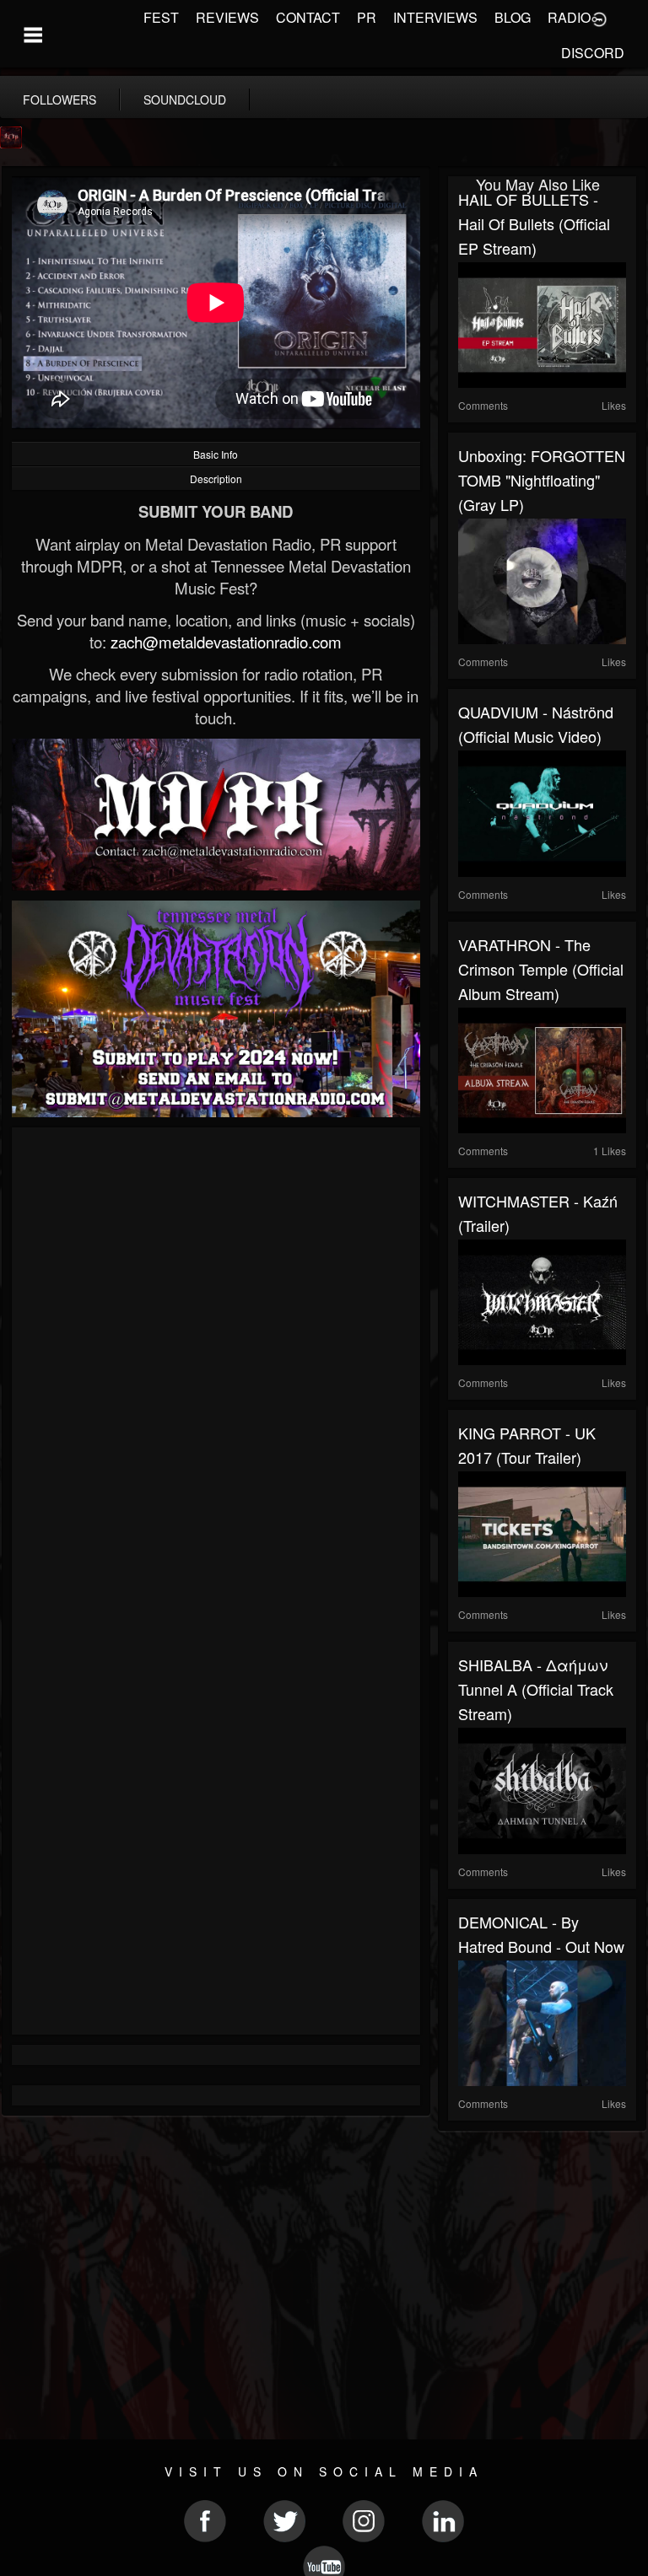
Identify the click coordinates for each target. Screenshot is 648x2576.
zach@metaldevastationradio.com (226, 642)
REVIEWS (227, 17)
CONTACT (308, 17)
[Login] (599, 18)
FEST (161, 17)
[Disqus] (216, 1363)
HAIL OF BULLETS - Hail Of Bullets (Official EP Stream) (534, 223)
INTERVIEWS (435, 17)
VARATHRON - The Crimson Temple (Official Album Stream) (541, 969)
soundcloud (185, 99)
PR (367, 17)
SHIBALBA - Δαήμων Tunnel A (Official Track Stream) (536, 1689)
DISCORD (593, 53)
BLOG (513, 17)
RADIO (569, 17)
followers (59, 99)
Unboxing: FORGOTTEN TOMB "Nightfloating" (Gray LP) (542, 480)
